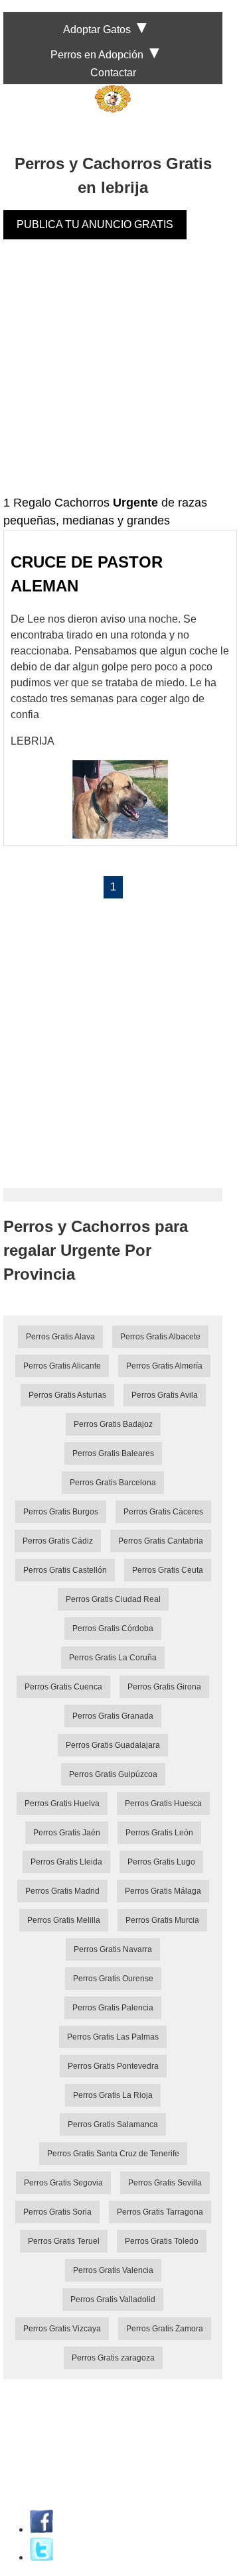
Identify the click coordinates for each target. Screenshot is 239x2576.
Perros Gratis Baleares (113, 1453)
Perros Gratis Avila (165, 1395)
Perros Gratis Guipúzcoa (113, 1774)
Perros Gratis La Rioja (113, 2095)
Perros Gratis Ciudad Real (113, 1599)
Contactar (113, 73)
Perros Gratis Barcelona (113, 1483)
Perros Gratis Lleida (66, 1862)
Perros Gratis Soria (57, 2212)
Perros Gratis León (159, 1833)
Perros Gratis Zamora (165, 2329)
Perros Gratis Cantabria (161, 1541)
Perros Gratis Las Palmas (113, 2037)
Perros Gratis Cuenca (63, 1687)
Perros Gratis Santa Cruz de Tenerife (113, 2154)
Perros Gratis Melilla (64, 1920)
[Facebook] (41, 2529)
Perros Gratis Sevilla (165, 2183)
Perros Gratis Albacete (160, 1337)
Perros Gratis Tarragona (160, 2212)
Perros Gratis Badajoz (113, 1424)
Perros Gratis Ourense (113, 1979)
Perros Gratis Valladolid (113, 2300)
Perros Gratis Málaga (163, 1891)
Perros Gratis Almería (164, 1366)
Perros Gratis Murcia (162, 1920)
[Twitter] (41, 2557)
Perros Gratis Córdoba (113, 1628)
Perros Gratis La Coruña (113, 1658)
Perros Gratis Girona (164, 1687)
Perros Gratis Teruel (64, 2241)
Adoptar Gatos (97, 30)
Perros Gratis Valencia (113, 2270)
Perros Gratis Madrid (62, 1891)
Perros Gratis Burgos (61, 1512)
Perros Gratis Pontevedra (113, 2066)
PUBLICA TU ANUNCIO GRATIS (95, 224)
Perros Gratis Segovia (63, 2183)
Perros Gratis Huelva (62, 1804)
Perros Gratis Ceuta (168, 1570)
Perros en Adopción (97, 55)
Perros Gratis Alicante (62, 1366)
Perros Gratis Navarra (113, 1949)
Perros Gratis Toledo (162, 2241)
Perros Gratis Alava (60, 1337)
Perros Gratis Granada (113, 1716)
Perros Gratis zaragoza (113, 2358)
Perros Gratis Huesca (163, 1804)
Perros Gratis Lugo (161, 1862)
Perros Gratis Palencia (113, 2008)
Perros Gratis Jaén (67, 1833)
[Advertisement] (119, 375)
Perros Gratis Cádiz (58, 1541)
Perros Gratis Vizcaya (62, 2329)
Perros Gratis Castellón (65, 1570)
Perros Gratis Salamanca (113, 2124)
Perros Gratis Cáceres (163, 1512)
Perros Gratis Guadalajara (113, 1745)
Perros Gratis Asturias (67, 1395)
